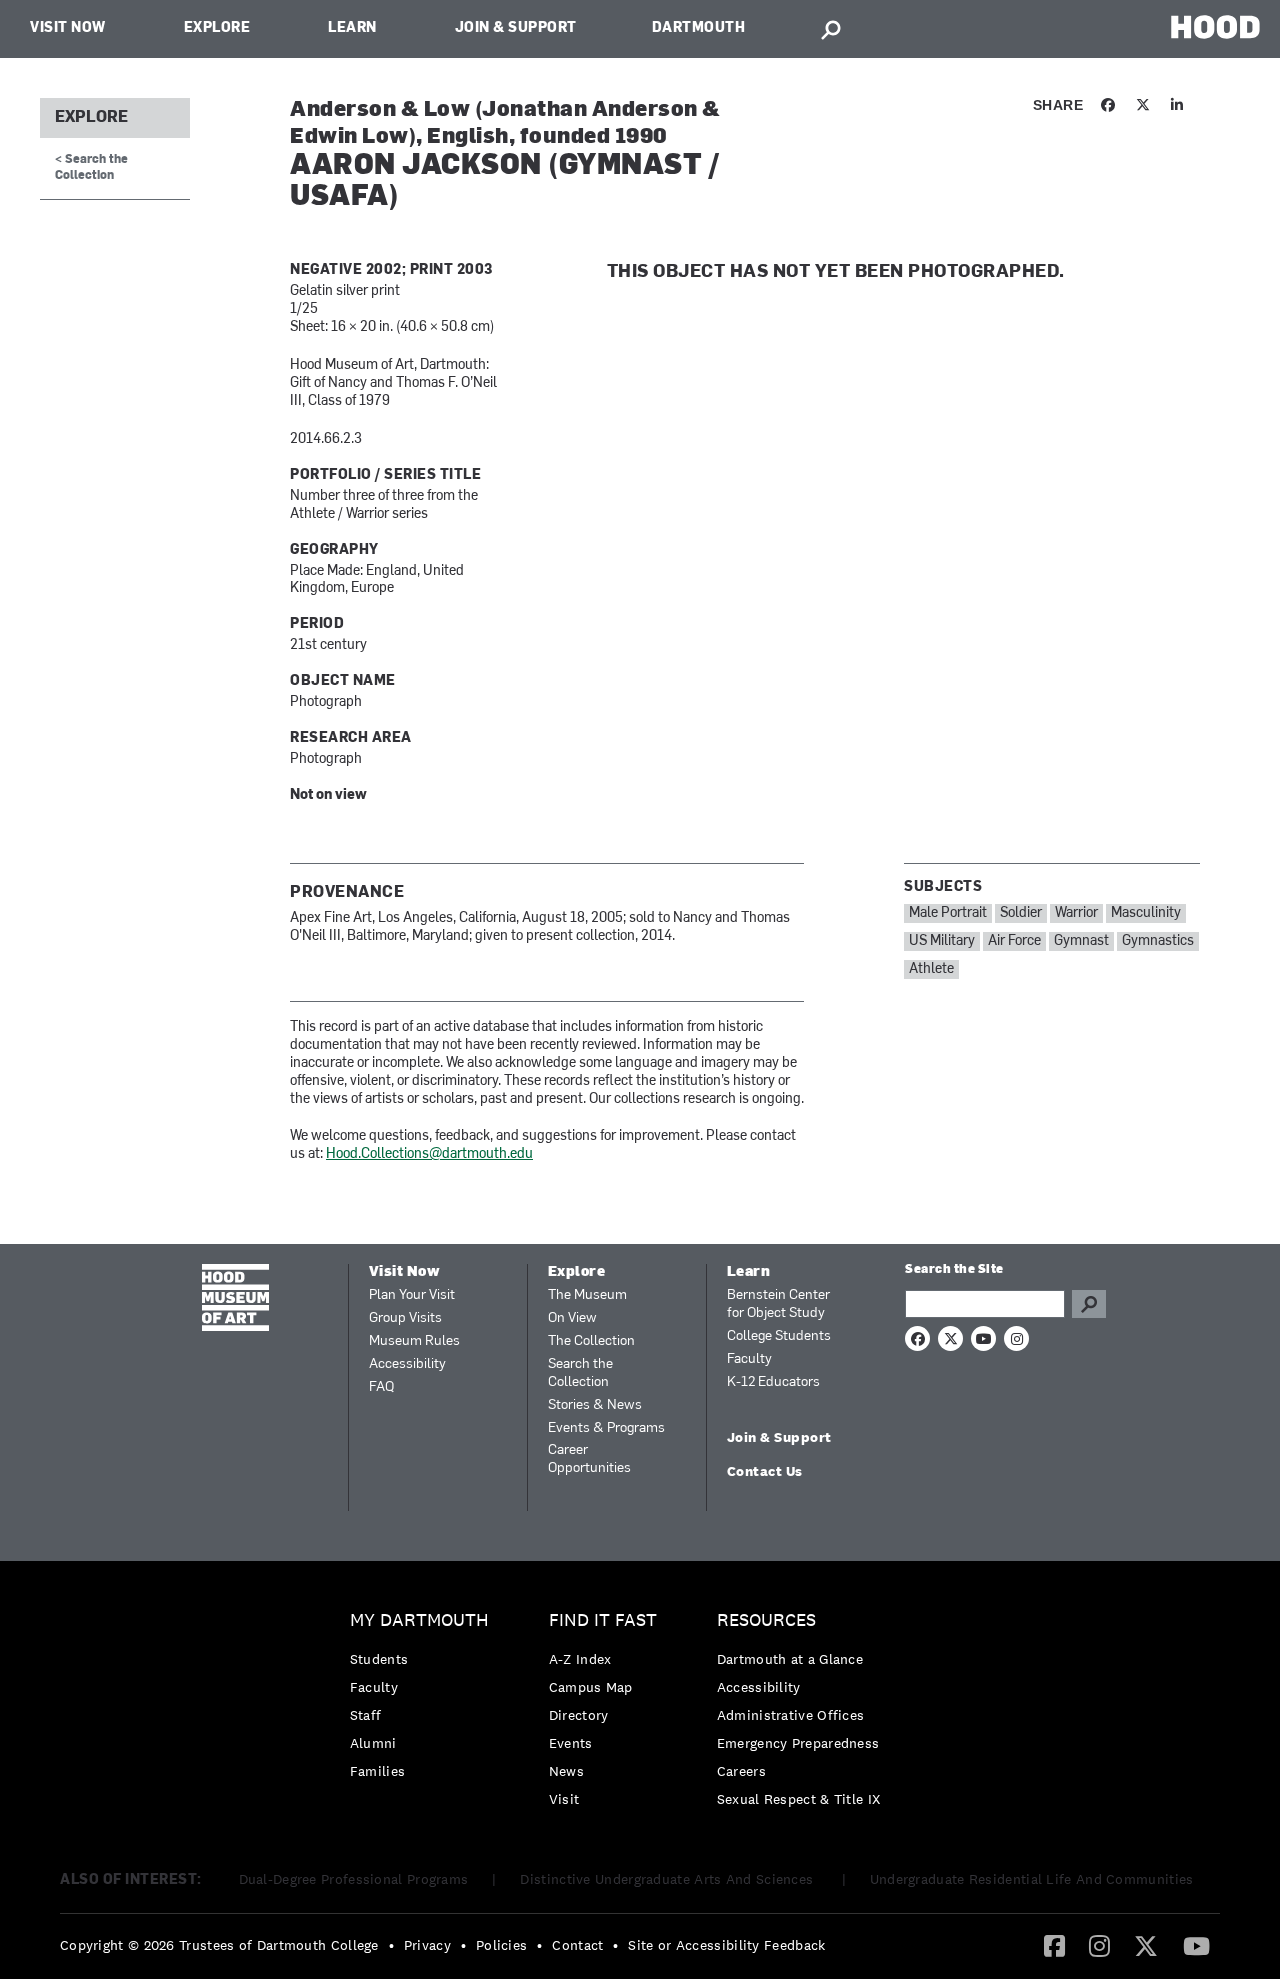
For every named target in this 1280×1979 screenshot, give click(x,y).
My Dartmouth (419, 1620)
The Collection (591, 1341)
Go (1089, 1304)
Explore (217, 28)
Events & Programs (606, 1428)
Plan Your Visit (412, 1295)
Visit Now (68, 28)
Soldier (1021, 913)
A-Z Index (580, 1659)
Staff (366, 1715)
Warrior (1076, 913)
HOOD (1215, 26)
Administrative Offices (791, 1715)
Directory (579, 1715)
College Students (779, 1336)
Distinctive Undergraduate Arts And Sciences (668, 1879)
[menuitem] (424, 1700)
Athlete (931, 969)
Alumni (373, 1743)
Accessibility (407, 1364)
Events (571, 1743)
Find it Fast (603, 1620)
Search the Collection (580, 1373)
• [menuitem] (391, 1945)
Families (377, 1771)
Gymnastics (1158, 941)
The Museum (587, 1295)
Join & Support (516, 28)
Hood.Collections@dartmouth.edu (429, 1154)
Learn (352, 28)
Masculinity (1146, 913)
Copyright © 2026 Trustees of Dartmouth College (219, 1945)
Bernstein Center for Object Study (778, 1304)
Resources (766, 1620)
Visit (564, 1799)
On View (572, 1318)
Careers (741, 1771)
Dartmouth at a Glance (790, 1659)
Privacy (427, 1945)
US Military (942, 941)
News (566, 1771)
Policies (501, 1945)
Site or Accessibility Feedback (726, 1945)
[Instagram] (1099, 1945)
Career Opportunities (589, 1459)
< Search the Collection (91, 167)
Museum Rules (414, 1341)
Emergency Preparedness (798, 1743)
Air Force (1014, 941)
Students (379, 1659)
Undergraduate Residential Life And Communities (1032, 1879)
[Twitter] (1146, 1945)
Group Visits (405, 1318)
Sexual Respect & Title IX (799, 1799)
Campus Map (591, 1687)
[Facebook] (1054, 1945)
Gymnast (1081, 941)
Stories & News (595, 1405)
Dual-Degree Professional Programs (354, 1879)
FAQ (381, 1387)
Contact (577, 1945)
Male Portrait (948, 913)
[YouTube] (1196, 1945)
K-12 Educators (773, 1382)
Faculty (749, 1359)
